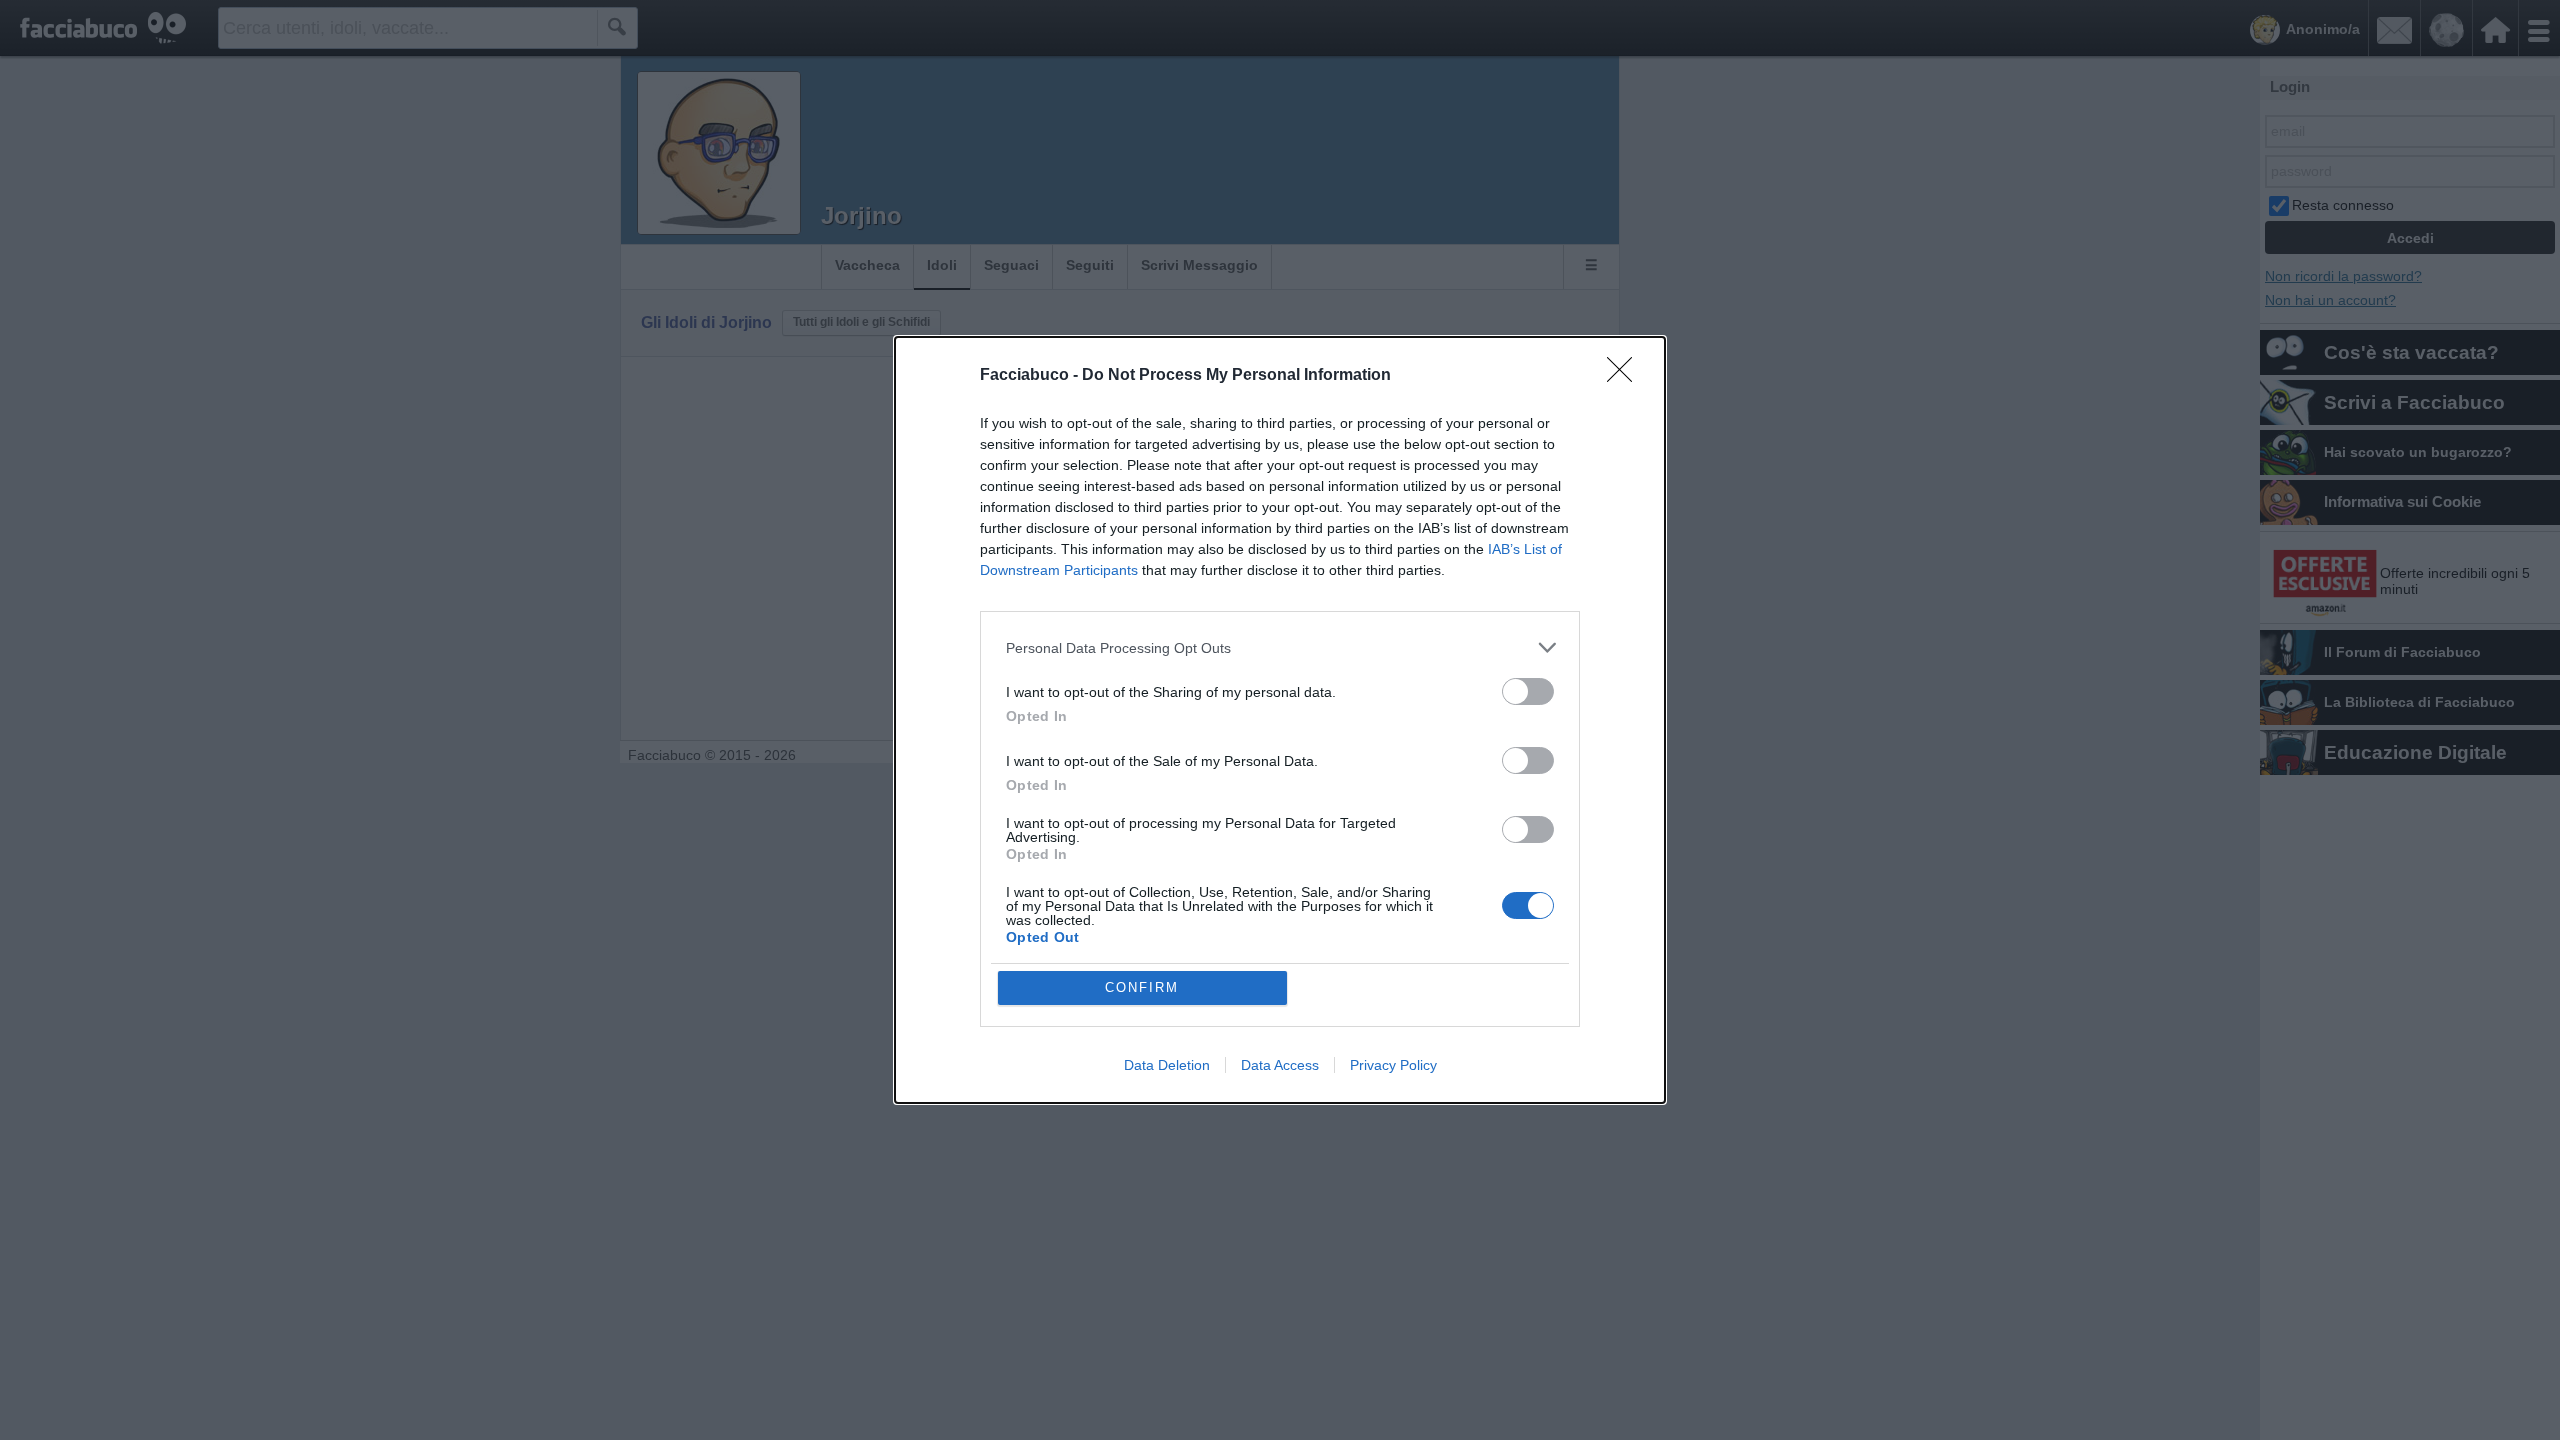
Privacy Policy (1393, 1065)
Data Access (1280, 1065)
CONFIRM (1142, 987)
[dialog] (1280, 720)
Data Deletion (1167, 1065)
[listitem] (1280, 647)
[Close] (1626, 376)
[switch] (1528, 691)
